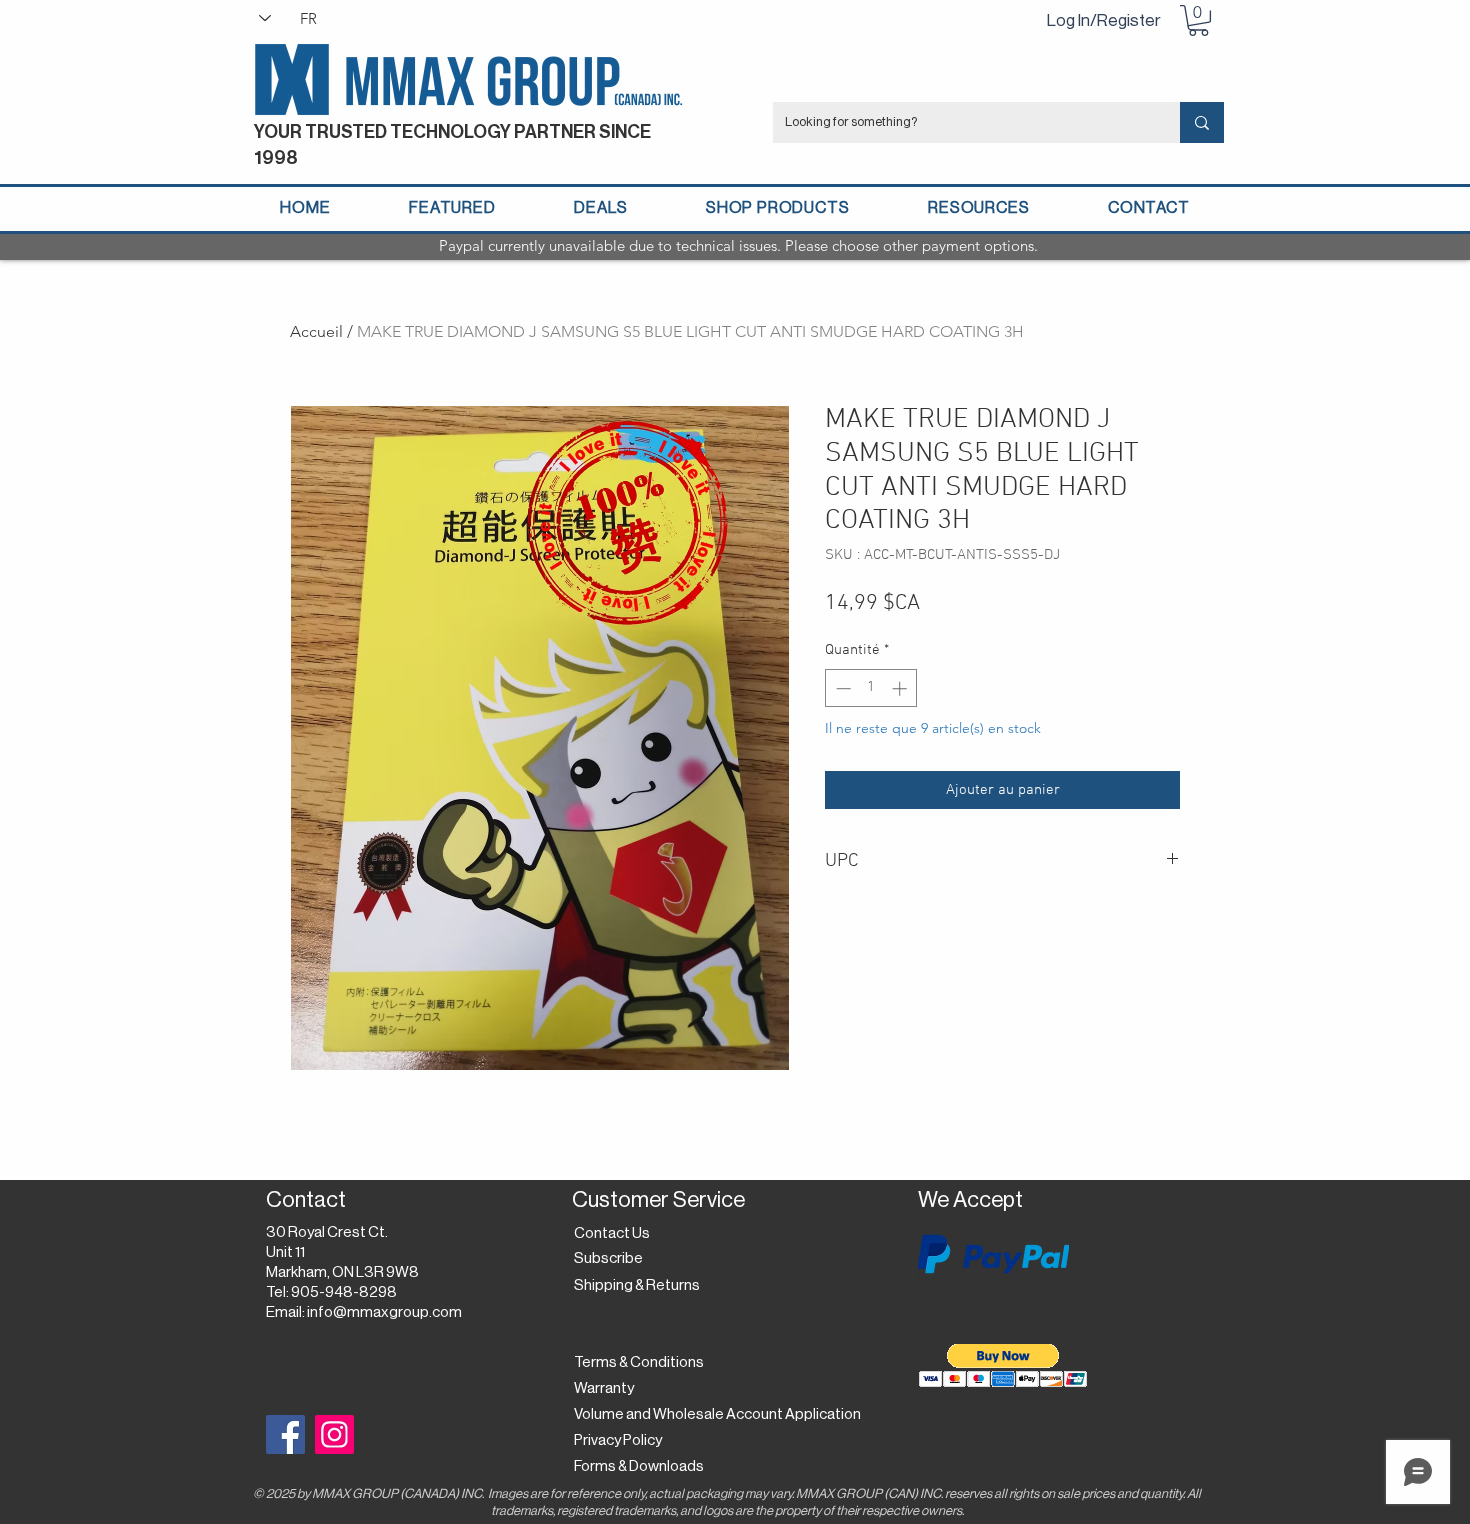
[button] (1198, 20)
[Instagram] (334, 1434)
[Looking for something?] (1202, 122)
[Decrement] (841, 688)
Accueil (316, 331)
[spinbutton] (871, 688)
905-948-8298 (344, 1292)
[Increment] (901, 688)
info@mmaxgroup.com (384, 1312)
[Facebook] (285, 1434)
